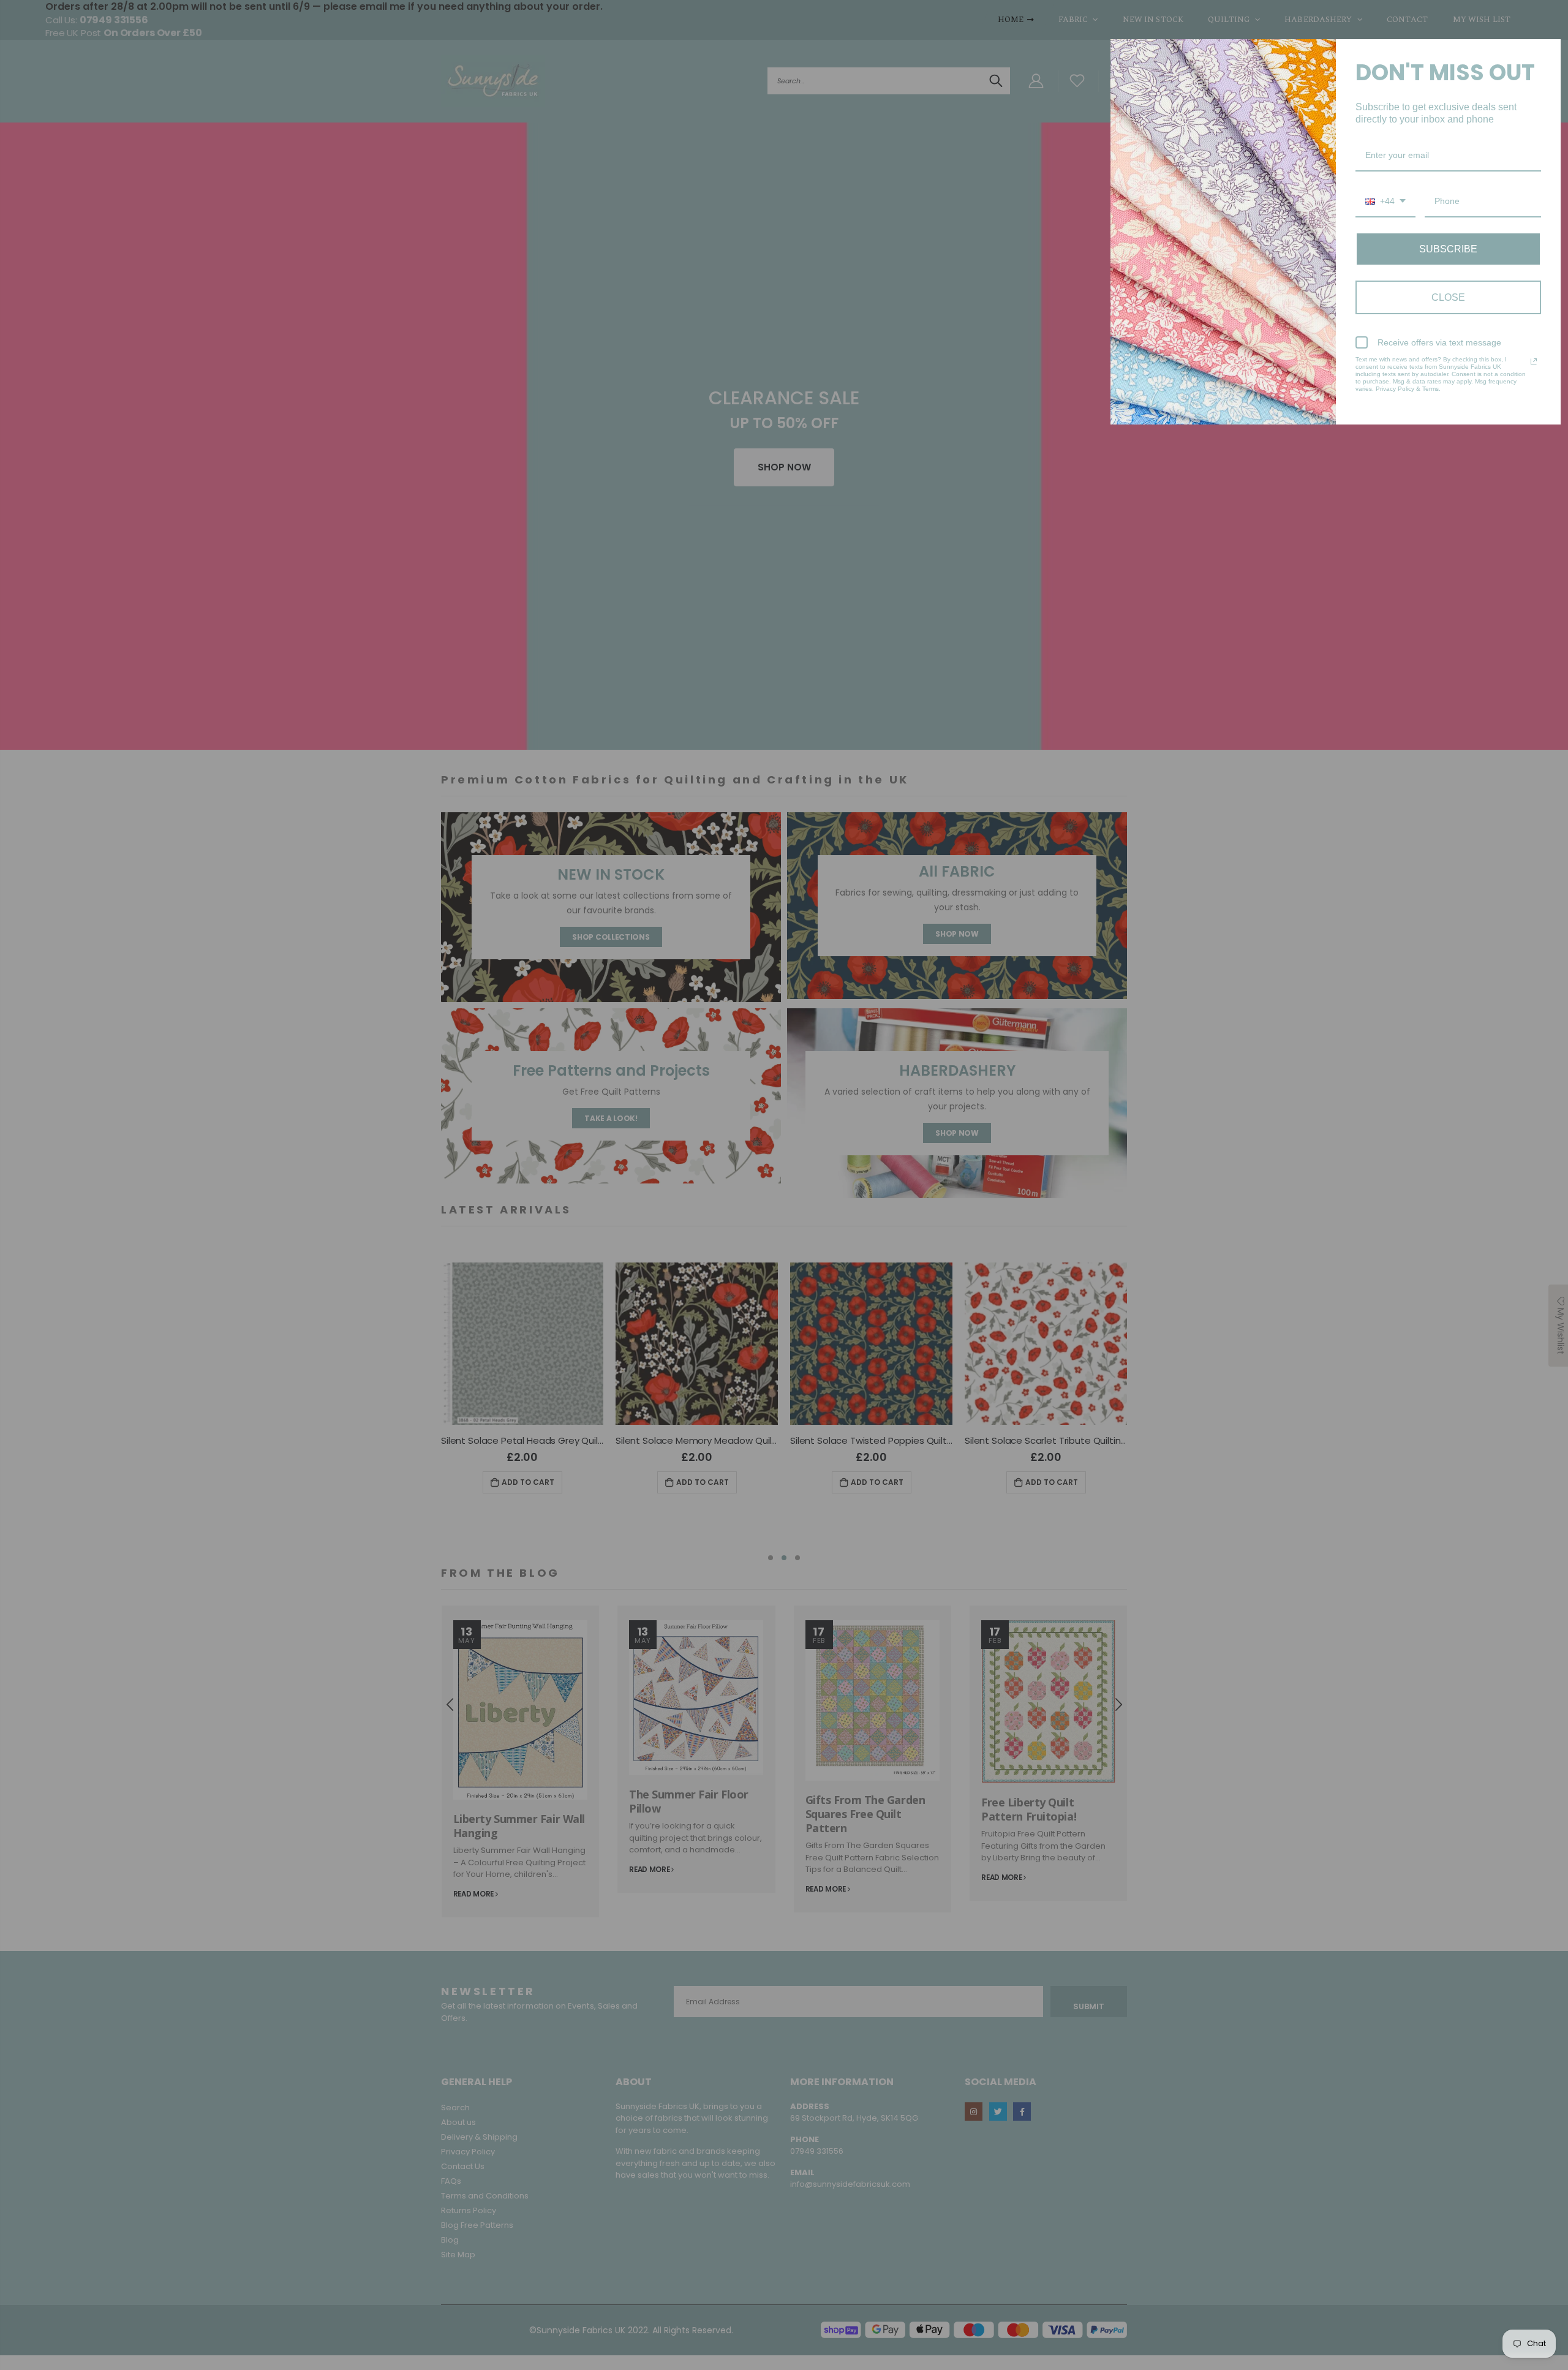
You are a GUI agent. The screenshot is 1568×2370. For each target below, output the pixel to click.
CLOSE (1448, 297)
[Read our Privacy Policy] (1534, 361)
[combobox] (1385, 202)
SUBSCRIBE (1448, 249)
